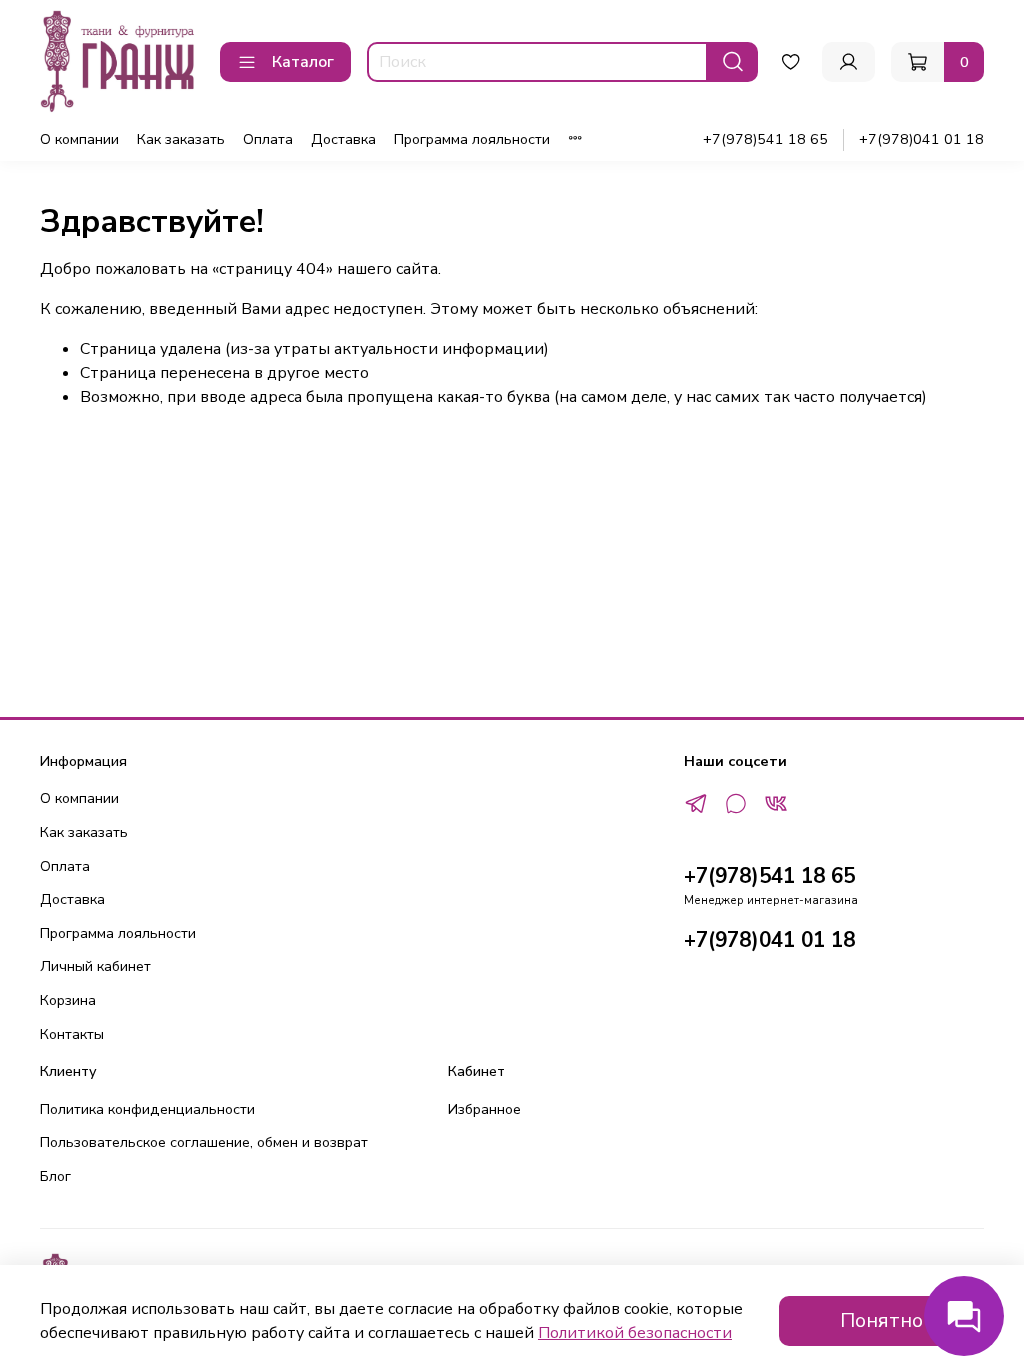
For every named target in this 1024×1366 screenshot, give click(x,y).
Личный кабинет (95, 966)
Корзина (68, 1000)
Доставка (343, 139)
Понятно (881, 1320)
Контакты (72, 1034)
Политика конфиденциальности (147, 1109)
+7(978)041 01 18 (921, 139)
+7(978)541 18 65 (765, 139)
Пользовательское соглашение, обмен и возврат (204, 1142)
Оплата (268, 139)
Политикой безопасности (635, 1333)
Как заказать (181, 139)
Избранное (484, 1109)
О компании (79, 139)
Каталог (303, 62)
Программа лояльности (472, 139)
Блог (55, 1176)
